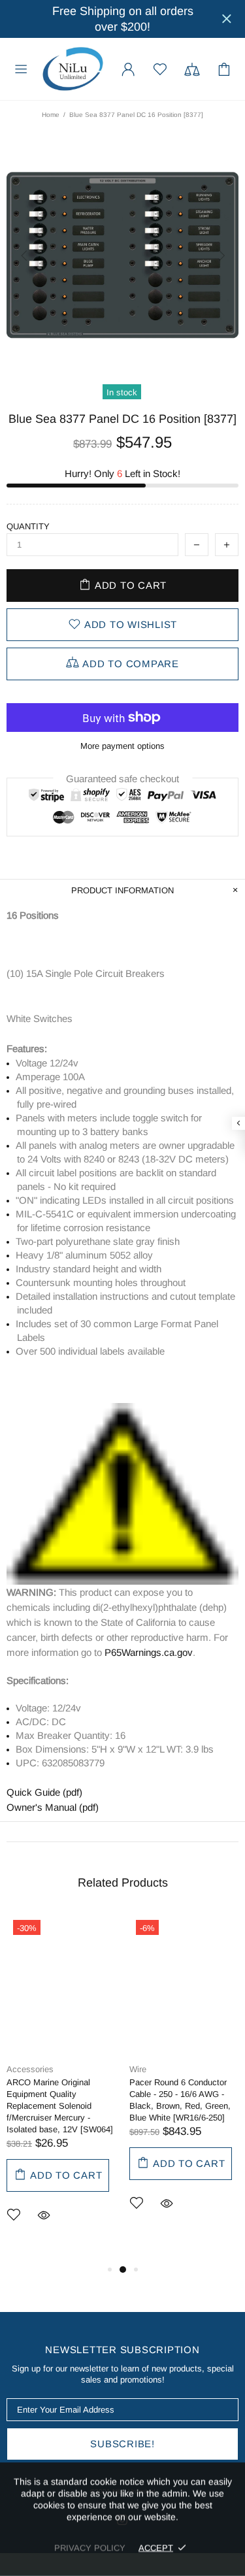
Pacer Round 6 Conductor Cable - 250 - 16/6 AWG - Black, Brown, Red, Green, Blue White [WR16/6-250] (180, 2100)
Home (51, 115)
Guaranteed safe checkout (122, 779)
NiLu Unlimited (73, 69)
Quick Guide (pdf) (44, 1792)
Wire (138, 2069)
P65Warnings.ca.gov (149, 1652)
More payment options (122, 746)
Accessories (30, 2069)
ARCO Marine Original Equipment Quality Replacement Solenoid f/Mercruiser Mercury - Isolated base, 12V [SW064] (60, 2106)
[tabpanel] (61, 2088)
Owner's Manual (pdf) (53, 1807)
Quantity (28, 526)
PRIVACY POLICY (90, 2548)
